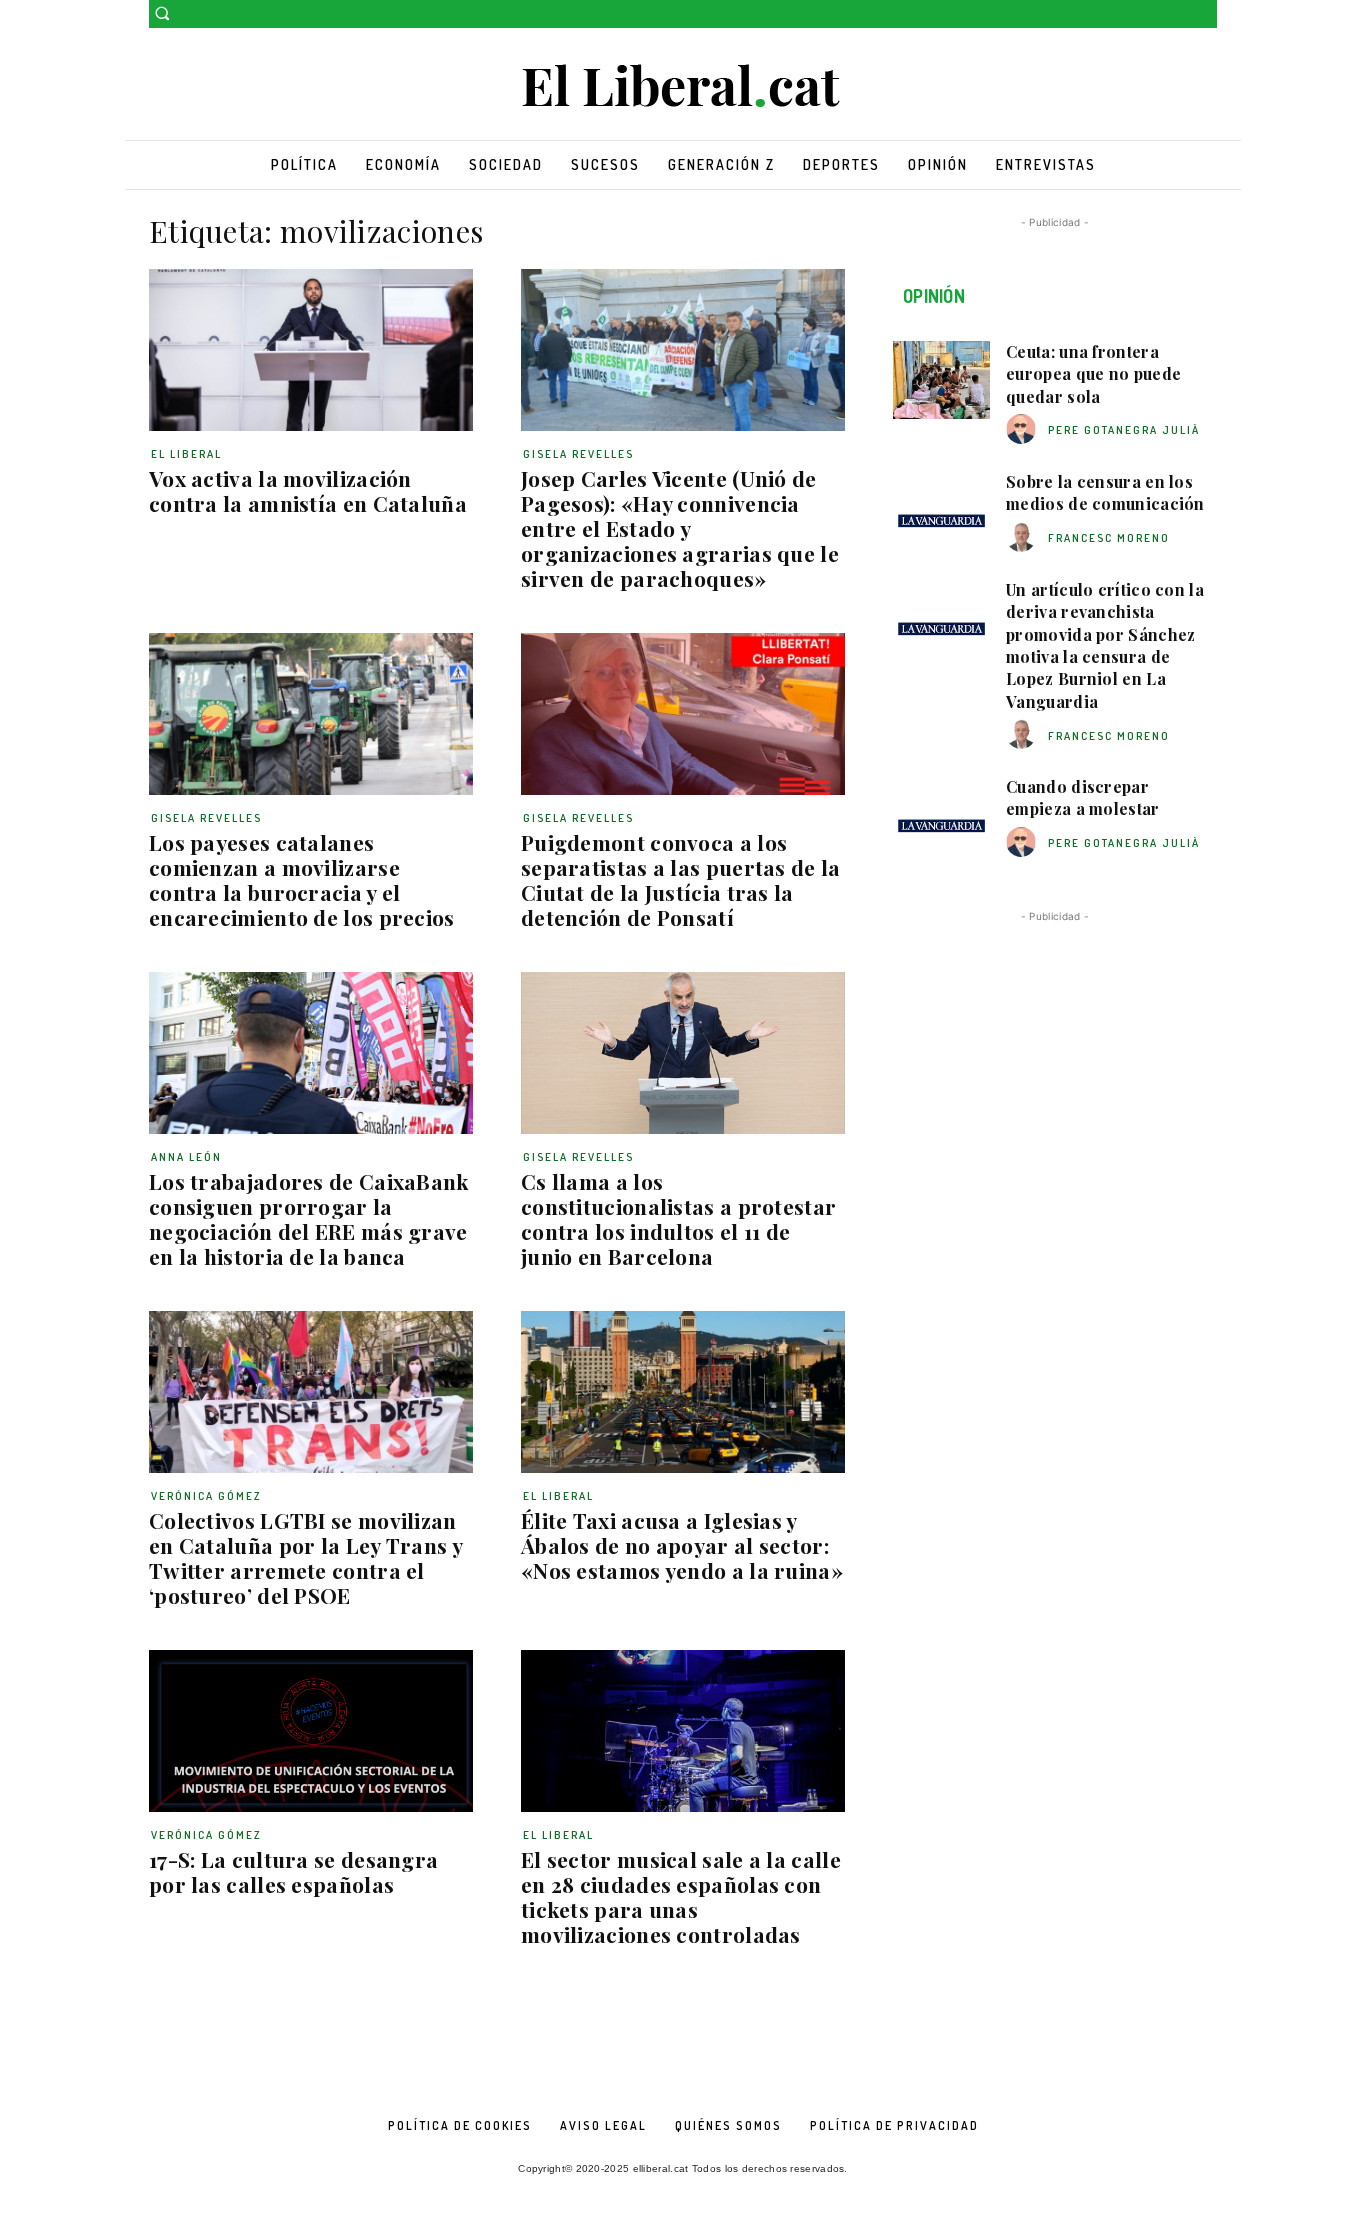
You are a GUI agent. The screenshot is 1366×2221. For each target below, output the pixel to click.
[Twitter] (1205, 14)
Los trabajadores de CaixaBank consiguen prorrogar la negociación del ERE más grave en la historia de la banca (309, 1218)
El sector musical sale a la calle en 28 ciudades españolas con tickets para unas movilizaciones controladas (681, 1896)
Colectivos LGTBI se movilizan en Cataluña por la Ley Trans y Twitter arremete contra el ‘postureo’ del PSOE (306, 1557)
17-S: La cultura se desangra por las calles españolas (293, 1871)
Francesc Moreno (1109, 538)
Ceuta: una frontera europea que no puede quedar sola (1093, 374)
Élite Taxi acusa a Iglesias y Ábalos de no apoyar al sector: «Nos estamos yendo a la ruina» (682, 1545)
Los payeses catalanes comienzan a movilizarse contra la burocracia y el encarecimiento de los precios (302, 879)
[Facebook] (1177, 14)
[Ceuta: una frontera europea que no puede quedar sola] (941, 380)
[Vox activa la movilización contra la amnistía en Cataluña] (311, 350)
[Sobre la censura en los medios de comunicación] (941, 510)
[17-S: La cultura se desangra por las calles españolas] (311, 1731)
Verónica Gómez (206, 1496)
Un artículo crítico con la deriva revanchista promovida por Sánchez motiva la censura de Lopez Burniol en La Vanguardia (1105, 645)
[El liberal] (683, 86)
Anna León (186, 1157)
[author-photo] (1024, 429)
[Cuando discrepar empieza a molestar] (941, 815)
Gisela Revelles (578, 454)
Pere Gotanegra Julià (1124, 430)
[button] (162, 13)
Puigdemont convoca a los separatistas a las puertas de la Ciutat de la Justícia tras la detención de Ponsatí (681, 879)
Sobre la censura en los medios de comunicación (1105, 492)
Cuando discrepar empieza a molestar (1082, 797)
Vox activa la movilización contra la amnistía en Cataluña (308, 490)
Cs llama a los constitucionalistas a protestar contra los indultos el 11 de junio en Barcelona (678, 1218)
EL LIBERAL (186, 454)
